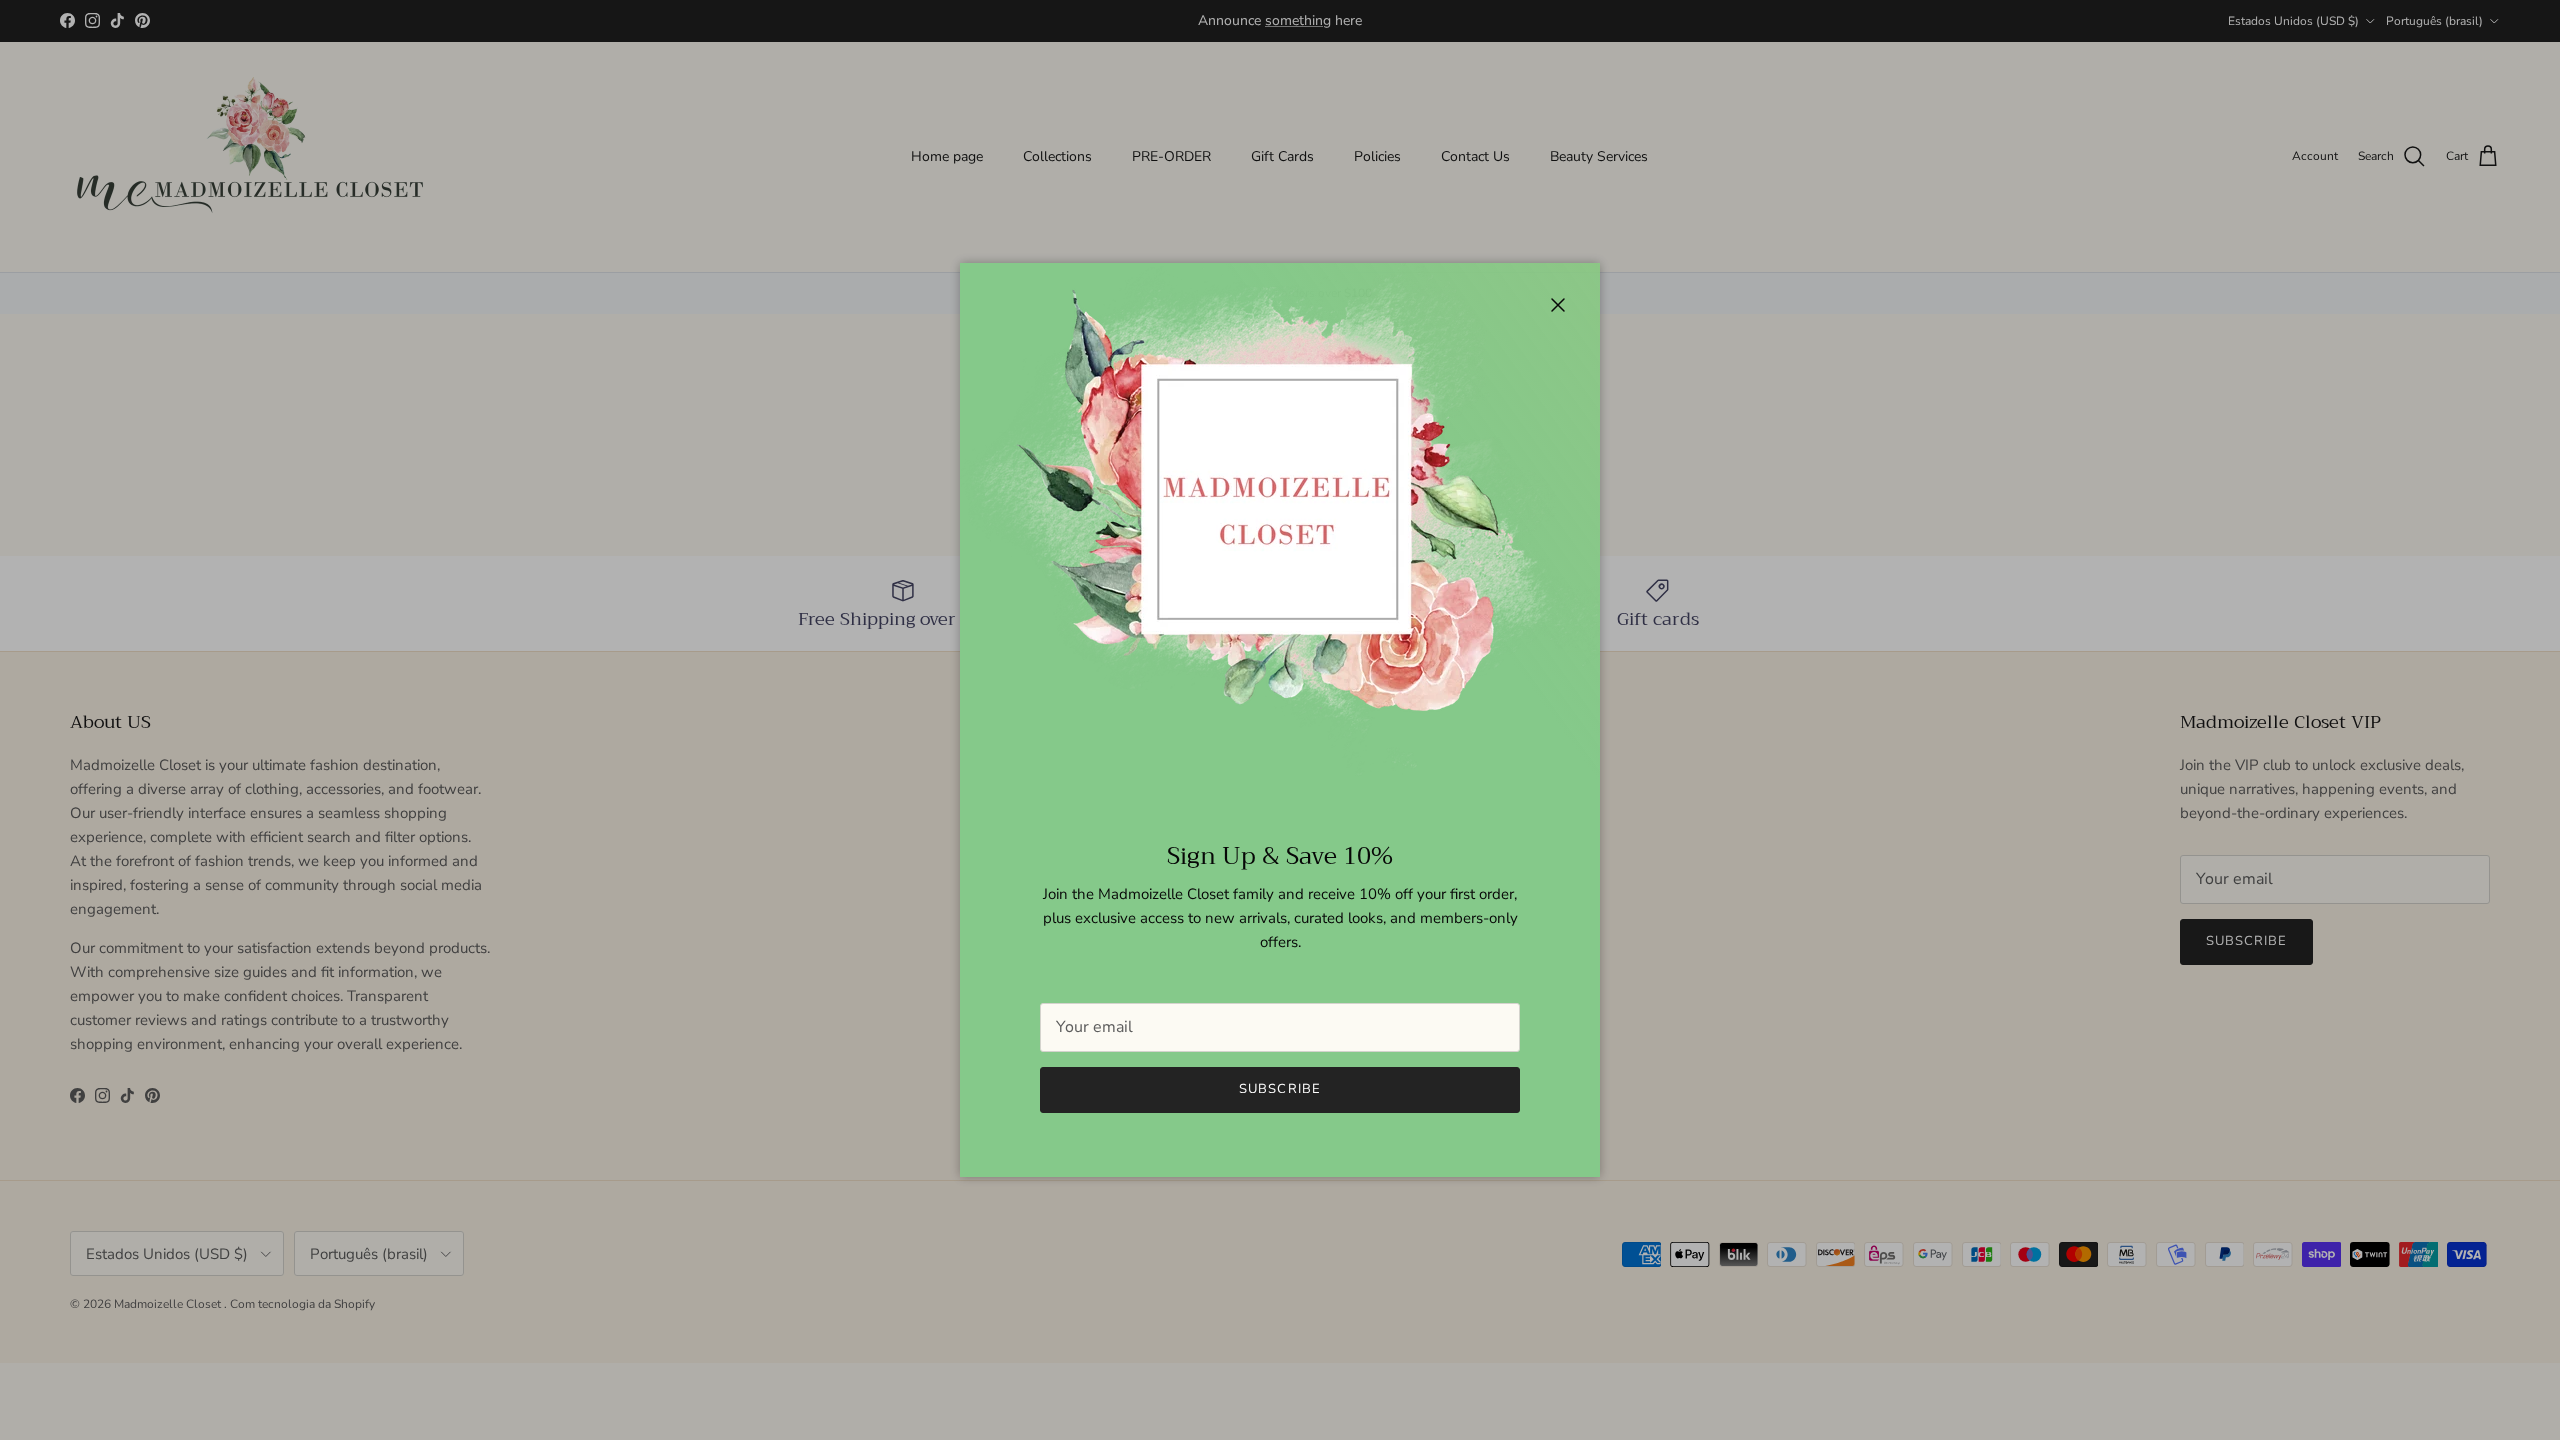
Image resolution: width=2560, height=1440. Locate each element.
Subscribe (1279, 1089)
